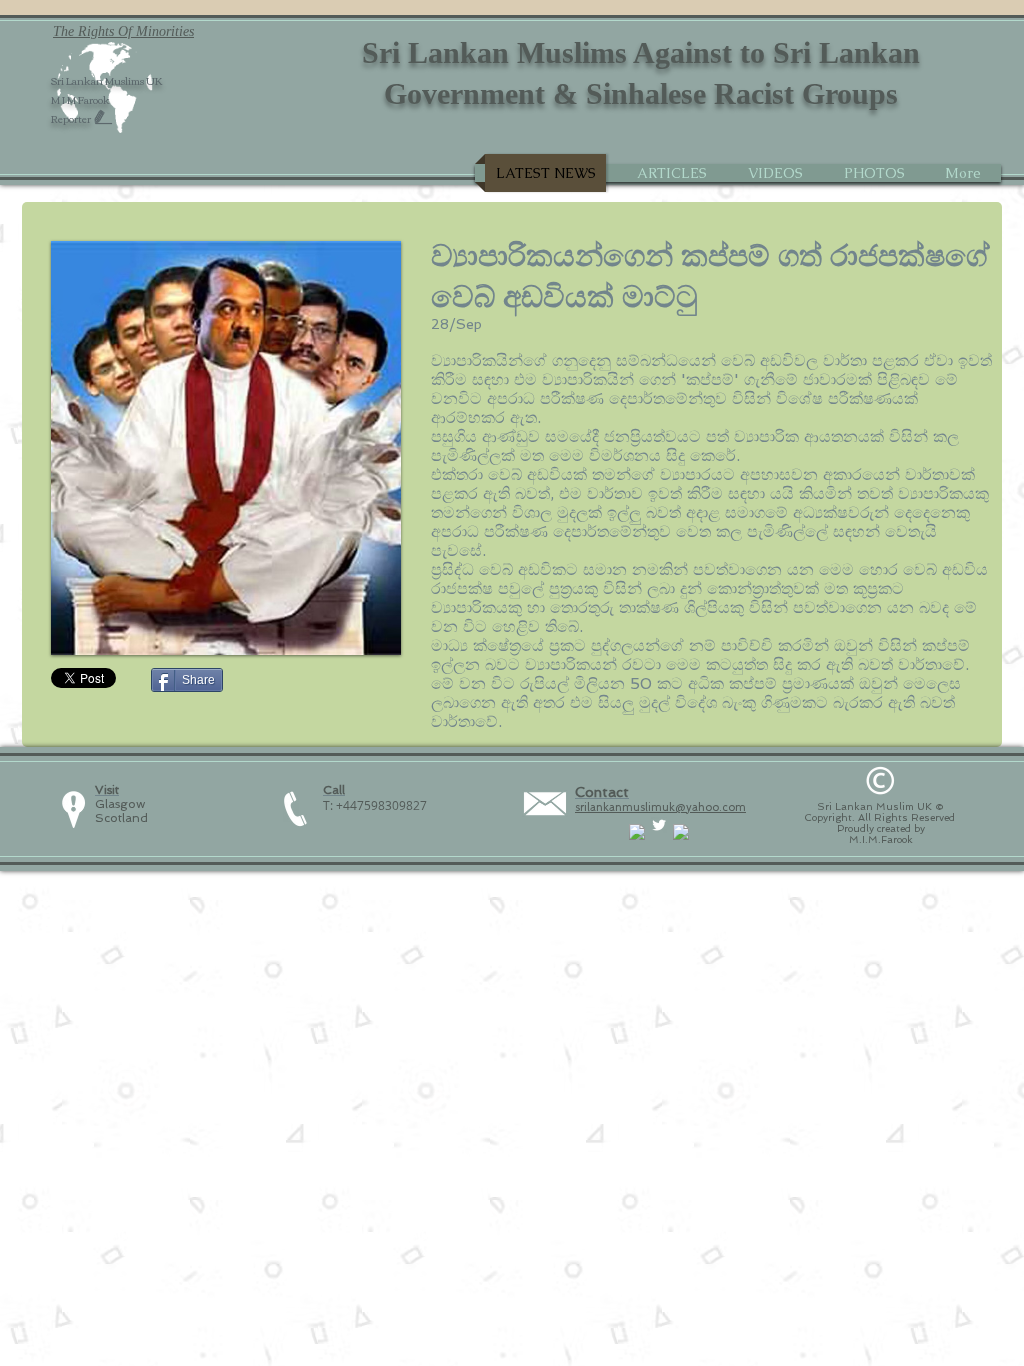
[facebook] (637, 832)
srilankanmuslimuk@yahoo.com (660, 807)
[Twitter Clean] (659, 825)
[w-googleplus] (681, 832)
